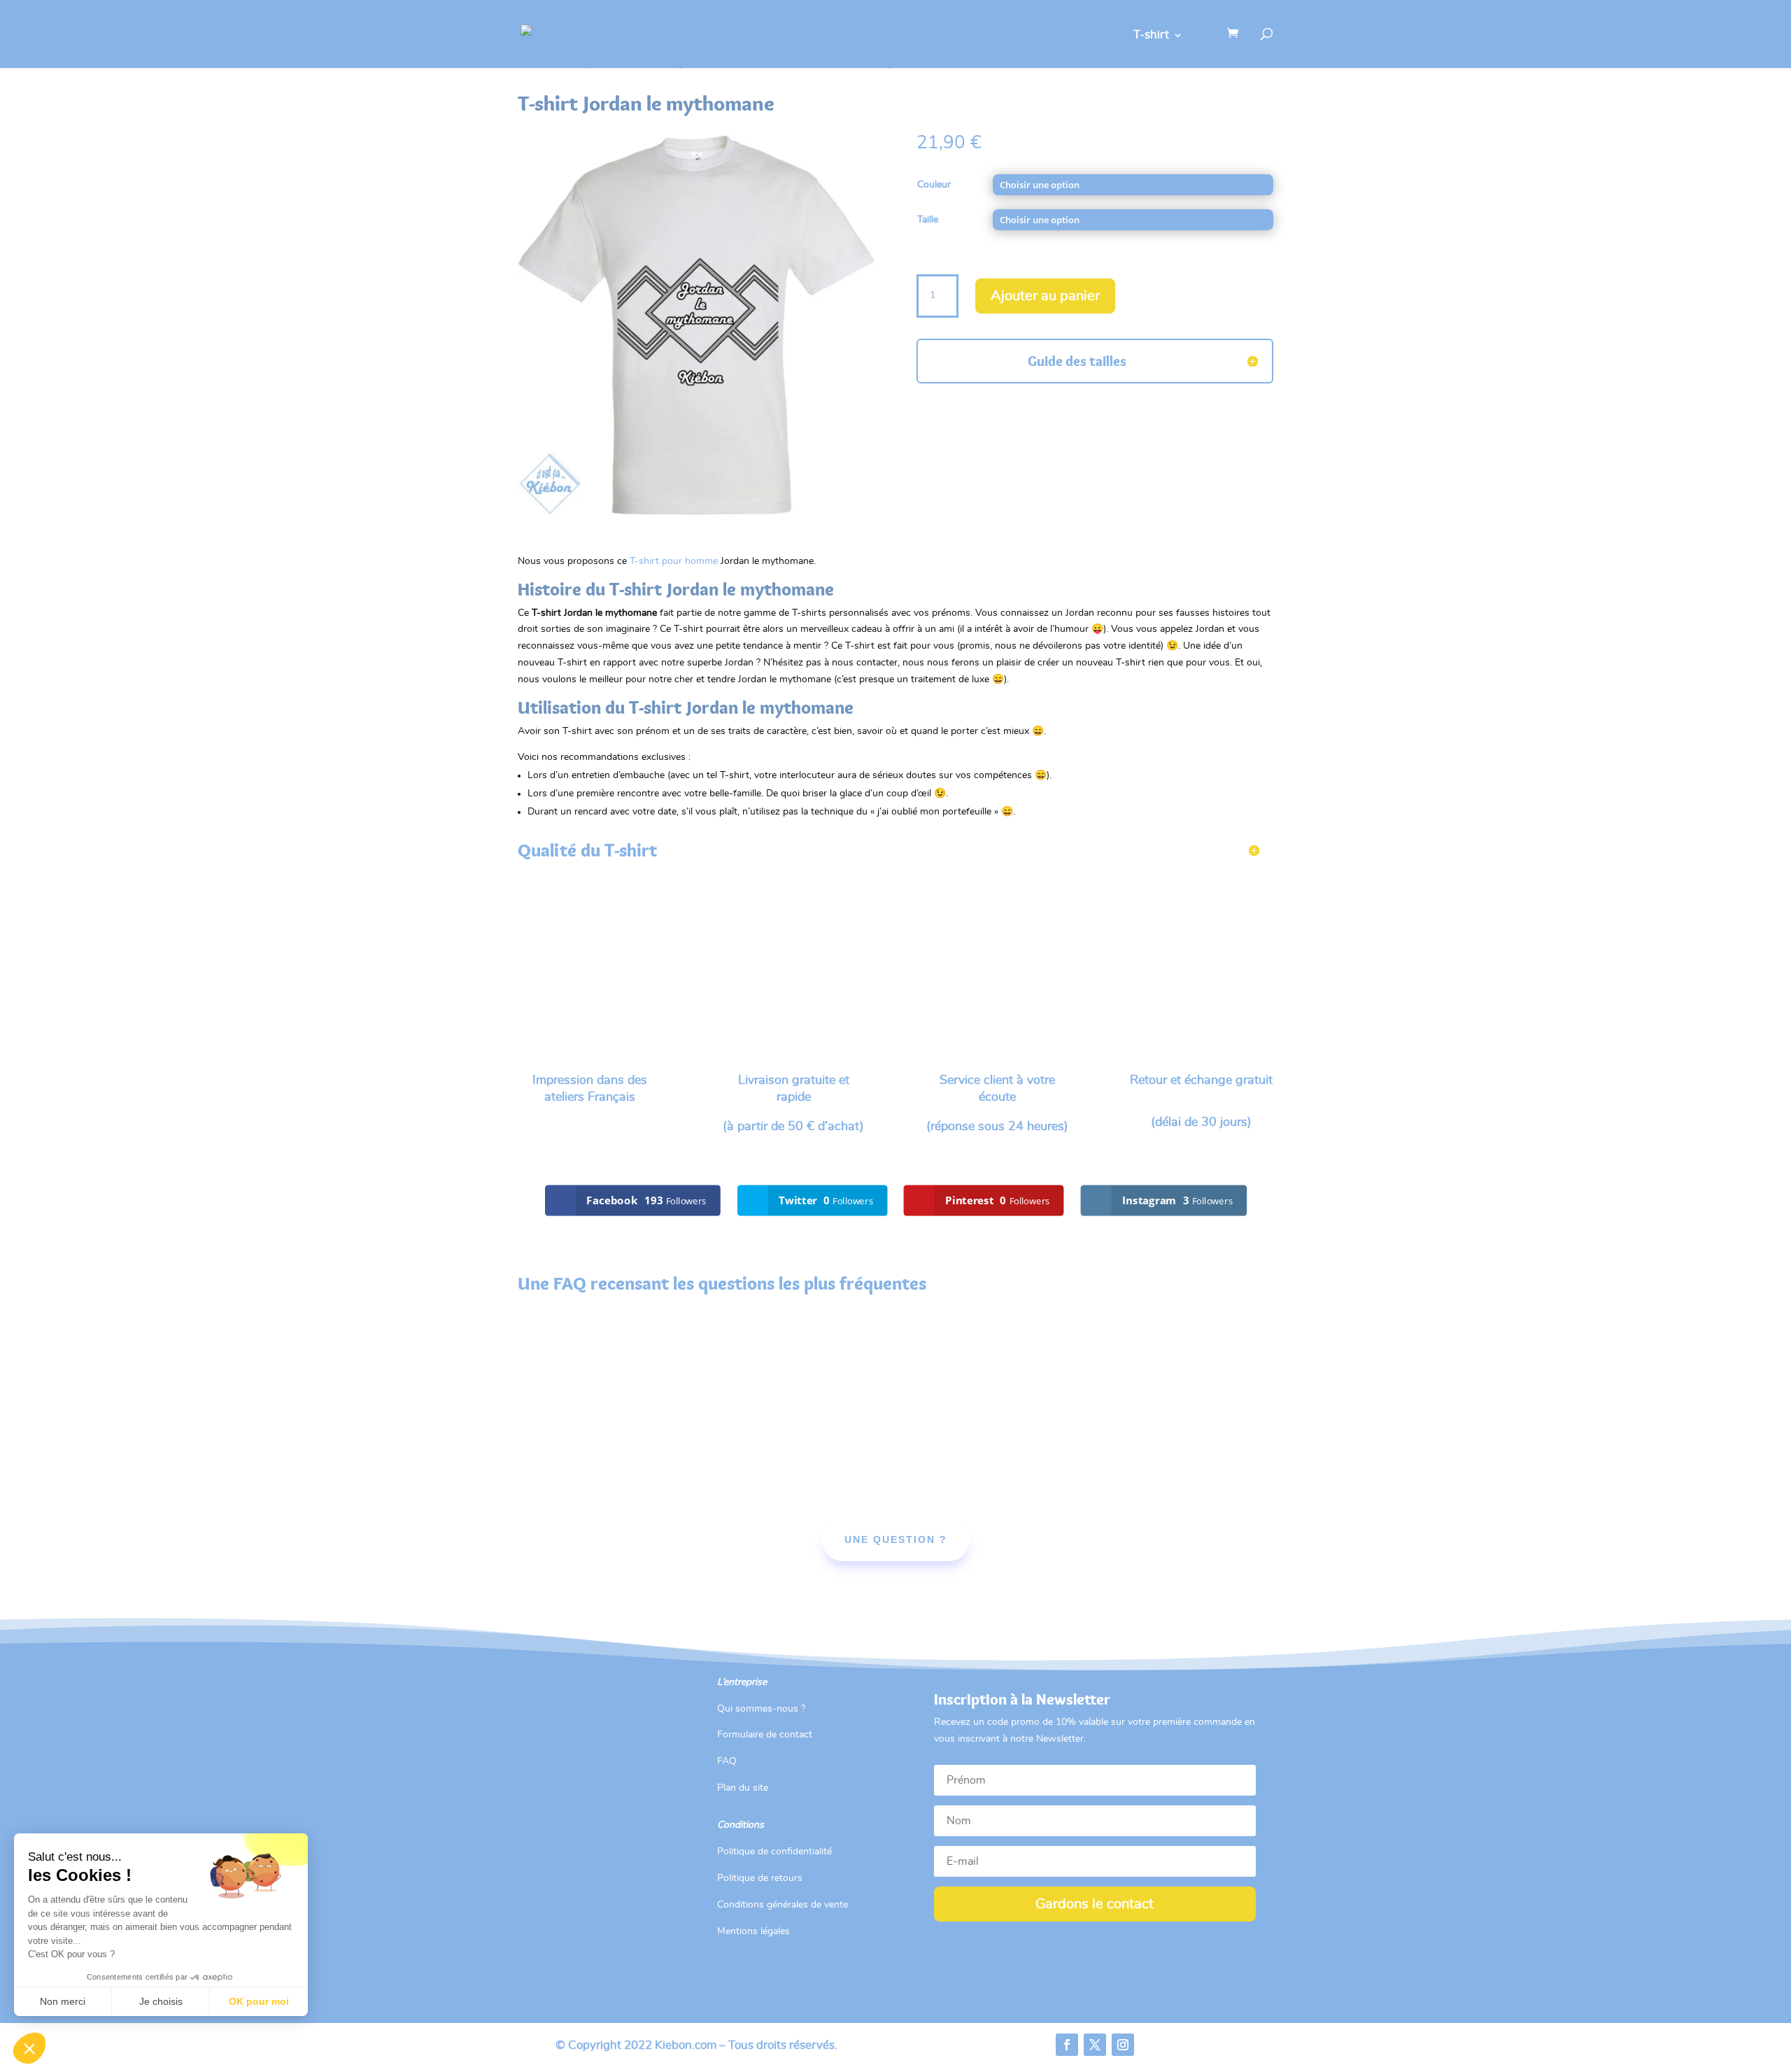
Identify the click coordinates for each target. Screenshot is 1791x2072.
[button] (29, 2048)
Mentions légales (753, 1931)
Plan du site (743, 1788)
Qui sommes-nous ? (761, 1709)
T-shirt (1151, 35)
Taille (928, 220)
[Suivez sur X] (1095, 2045)
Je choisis (161, 2001)
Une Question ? (896, 1539)
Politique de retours (760, 1878)
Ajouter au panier (1045, 296)
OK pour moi (259, 2001)
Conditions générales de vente (783, 1905)
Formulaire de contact (765, 1735)
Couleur (934, 185)
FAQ (727, 1761)
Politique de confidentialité (774, 1852)
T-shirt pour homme (674, 561)
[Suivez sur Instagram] (1123, 2045)
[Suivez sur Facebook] (1067, 2045)
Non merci (63, 2001)
